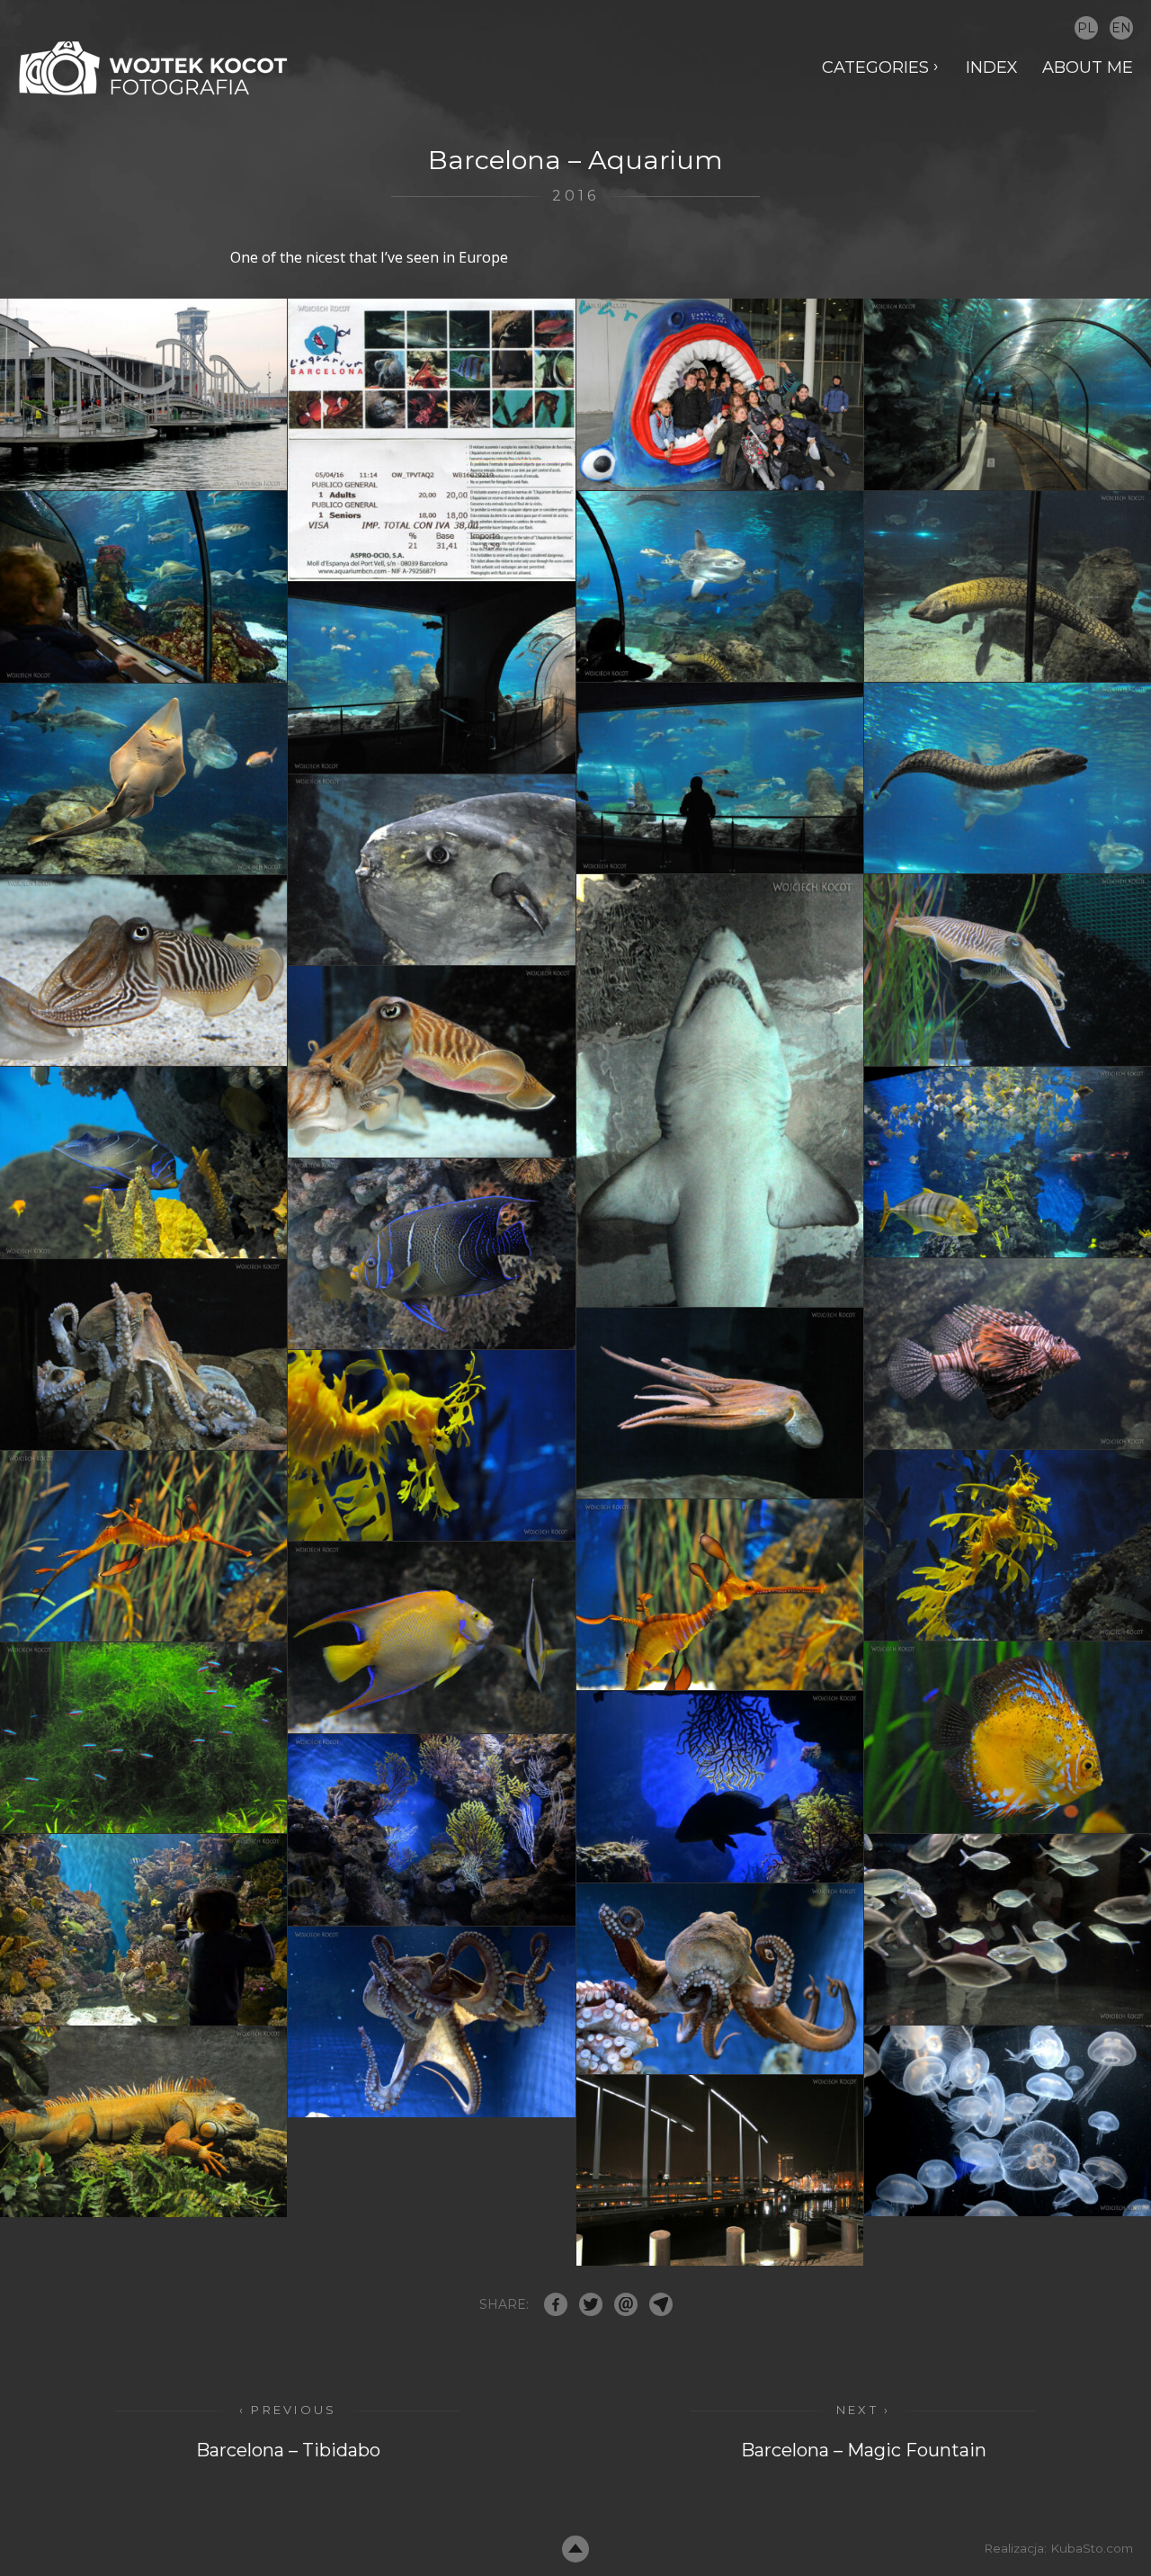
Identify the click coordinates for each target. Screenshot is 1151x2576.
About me (1088, 67)
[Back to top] (575, 2549)
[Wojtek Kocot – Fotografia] (153, 68)
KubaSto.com (1092, 2548)
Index (992, 67)
